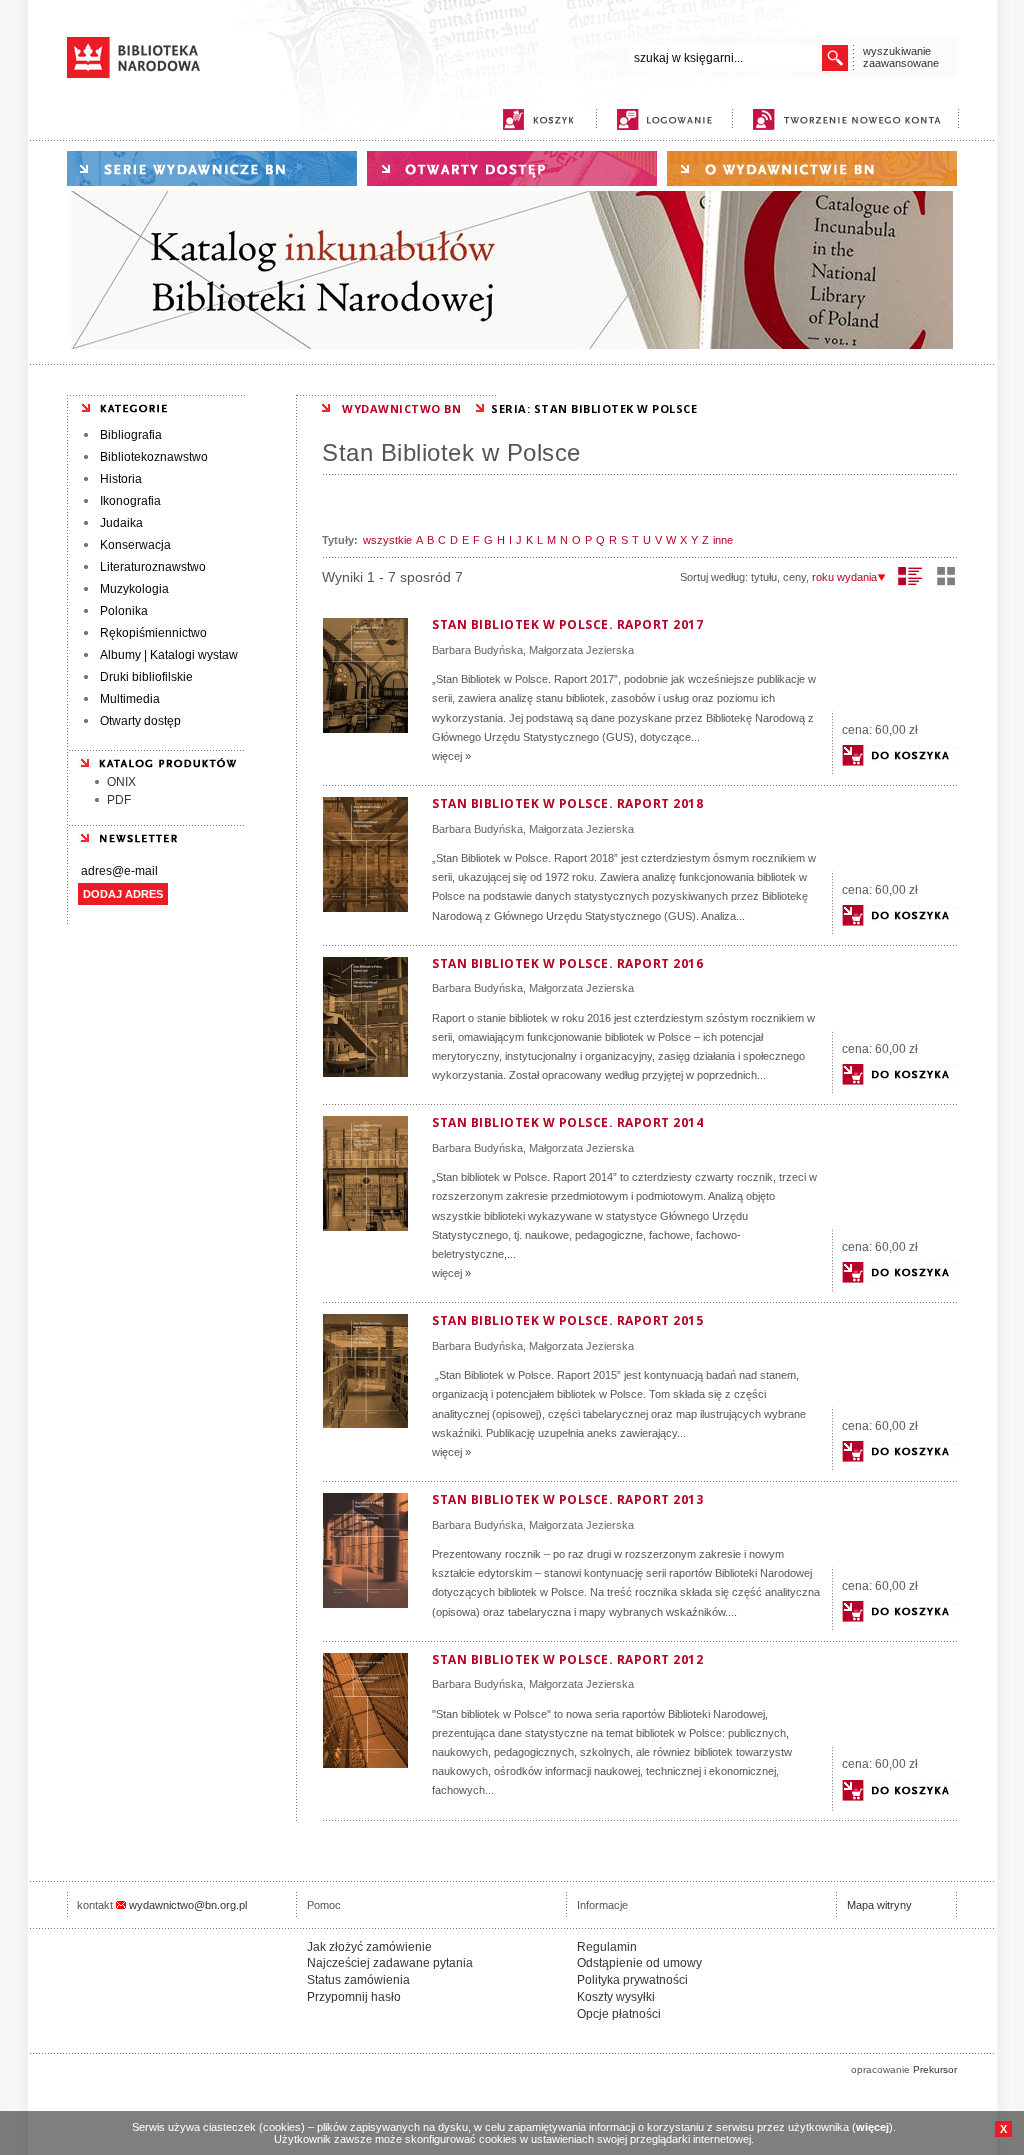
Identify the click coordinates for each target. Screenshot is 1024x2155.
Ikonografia (130, 501)
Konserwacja (135, 545)
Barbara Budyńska (477, 650)
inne (723, 540)
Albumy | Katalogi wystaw (169, 655)
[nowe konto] (850, 119)
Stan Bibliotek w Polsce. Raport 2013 (567, 1499)
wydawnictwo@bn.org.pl (188, 1905)
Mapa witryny (879, 1905)
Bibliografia (131, 435)
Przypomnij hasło (354, 1997)
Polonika (124, 611)
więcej (872, 2127)
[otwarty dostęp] (512, 168)
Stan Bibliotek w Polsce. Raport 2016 (567, 963)
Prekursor (935, 2069)
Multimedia (130, 699)
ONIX (121, 782)
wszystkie (387, 540)
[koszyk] (538, 119)
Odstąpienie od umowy (639, 1963)
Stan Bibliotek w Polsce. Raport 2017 (567, 624)
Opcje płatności (619, 2014)
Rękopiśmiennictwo (153, 633)
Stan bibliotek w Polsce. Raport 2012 (567, 1659)
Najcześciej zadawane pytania (390, 1963)
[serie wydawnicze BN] (212, 168)
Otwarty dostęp (140, 721)
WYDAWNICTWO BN (401, 408)
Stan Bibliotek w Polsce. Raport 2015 (567, 1320)
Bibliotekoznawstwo (154, 457)
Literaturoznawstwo (153, 567)
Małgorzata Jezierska (581, 650)
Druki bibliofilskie (146, 677)
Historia (121, 479)
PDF (119, 800)
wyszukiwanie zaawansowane (901, 57)
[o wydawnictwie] (812, 168)
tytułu (764, 577)
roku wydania (844, 577)
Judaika (121, 523)
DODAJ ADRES (123, 894)
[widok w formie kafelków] (946, 576)
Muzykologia (134, 589)
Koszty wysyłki (616, 1997)
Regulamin (607, 1947)
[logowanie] (669, 119)
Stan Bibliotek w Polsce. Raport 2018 (567, 803)
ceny (794, 577)
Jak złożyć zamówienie (369, 1947)
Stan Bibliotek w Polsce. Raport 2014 (567, 1122)
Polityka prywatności (632, 1980)
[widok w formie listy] (910, 576)
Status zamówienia (358, 1980)
